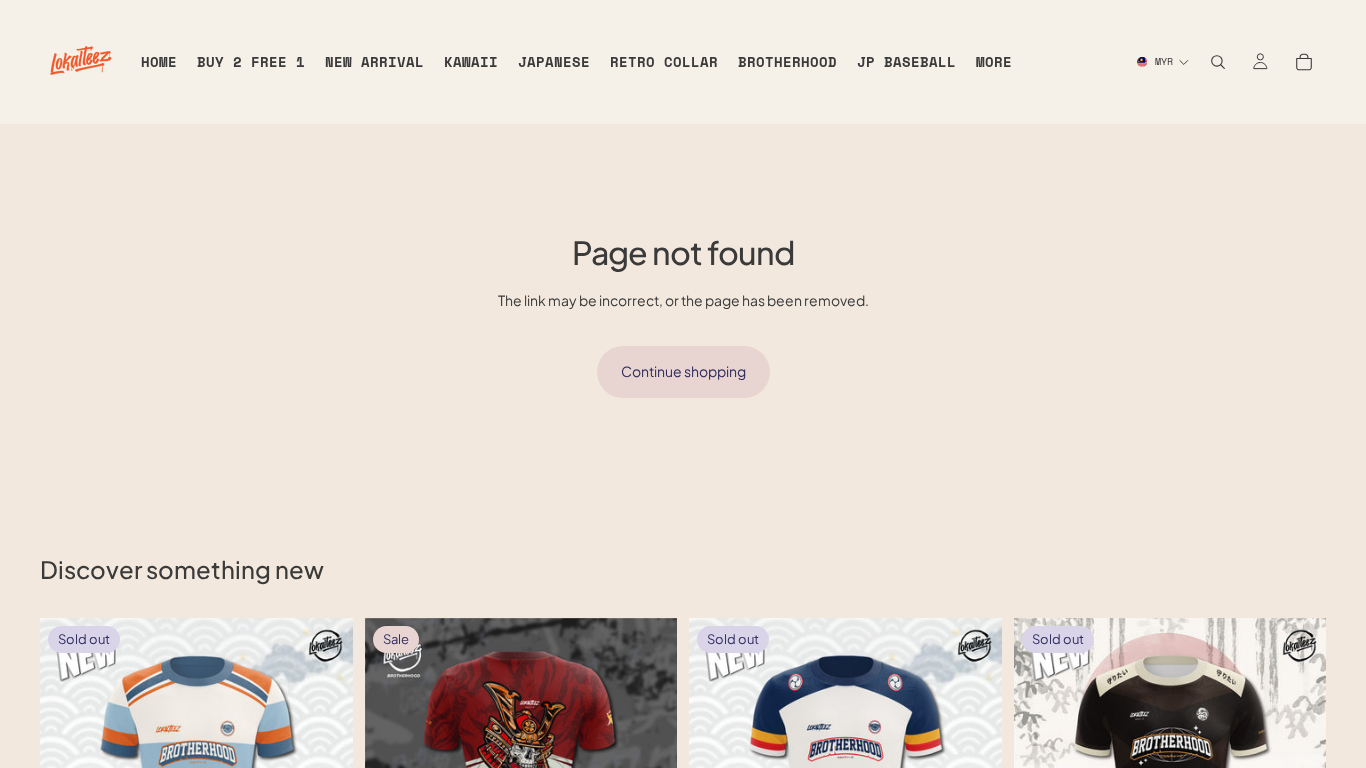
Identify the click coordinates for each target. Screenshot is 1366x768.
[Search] (1218, 62)
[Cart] (1304, 62)
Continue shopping (683, 371)
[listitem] (994, 62)
